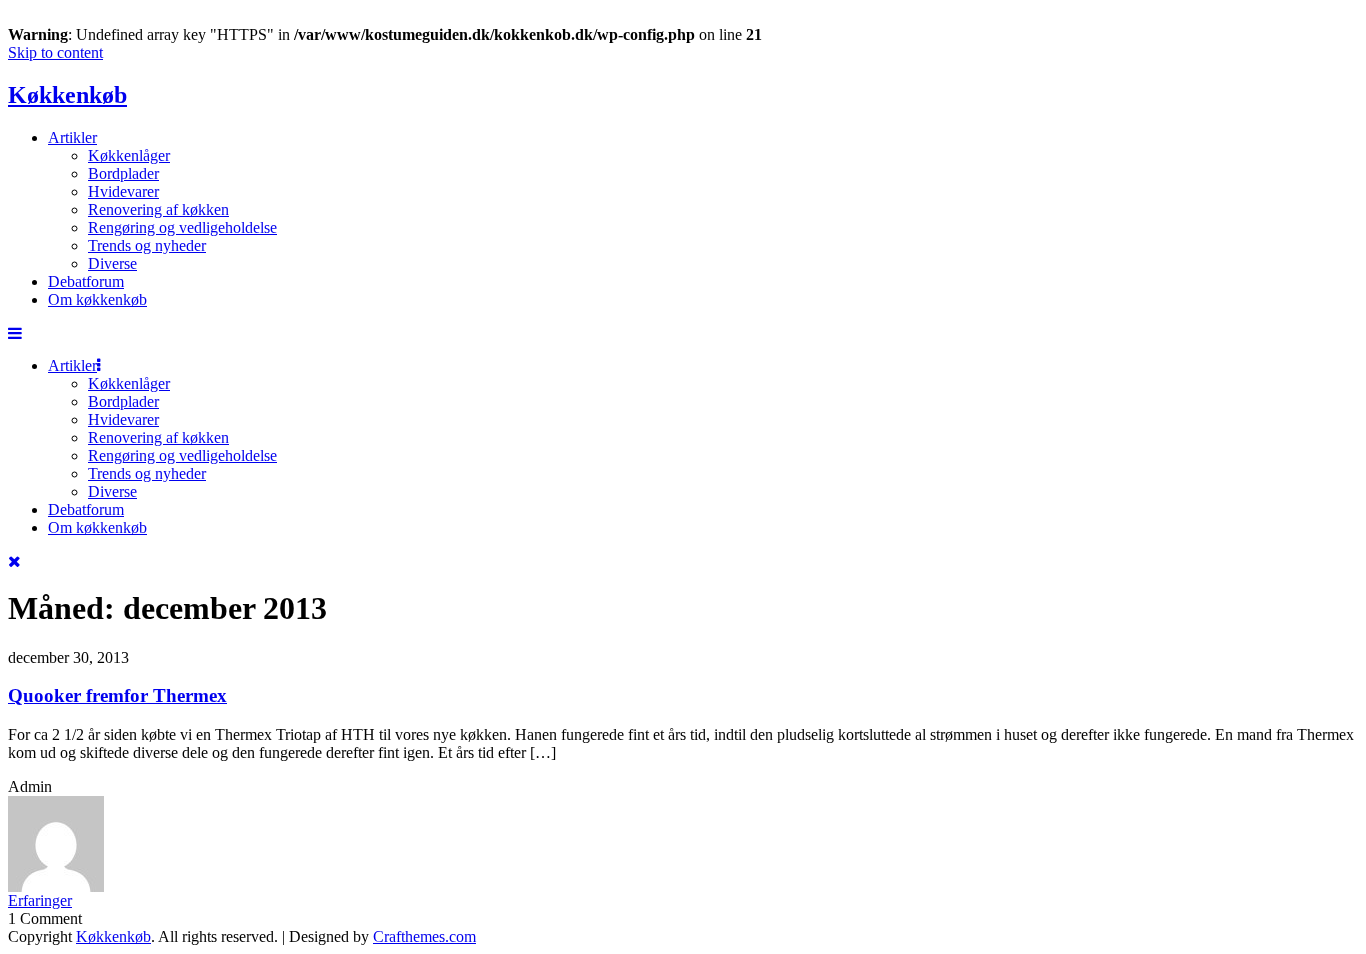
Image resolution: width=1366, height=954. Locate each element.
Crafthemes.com (424, 936)
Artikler (72, 137)
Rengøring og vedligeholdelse (182, 227)
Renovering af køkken (158, 209)
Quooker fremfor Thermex (117, 695)
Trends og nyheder (147, 245)
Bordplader (123, 173)
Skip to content (55, 52)
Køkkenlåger (129, 155)
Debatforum (86, 281)
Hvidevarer (123, 191)
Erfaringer (40, 900)
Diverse (112, 263)
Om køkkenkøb (97, 299)
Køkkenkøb (67, 95)
